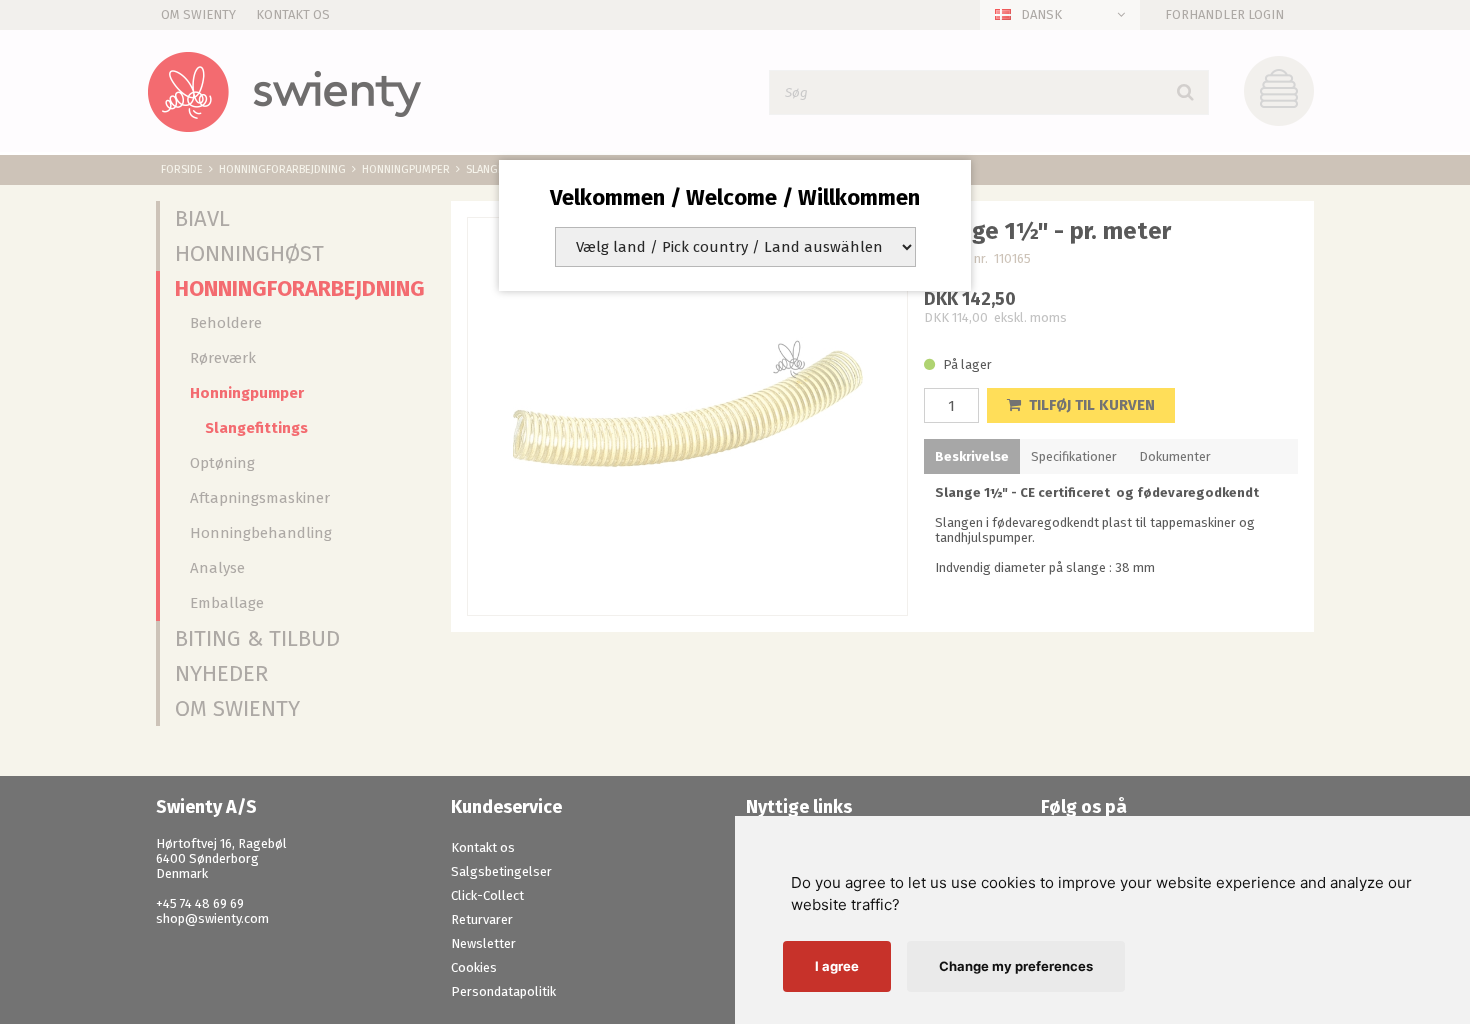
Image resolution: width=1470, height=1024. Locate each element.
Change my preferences (1016, 966)
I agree (837, 966)
